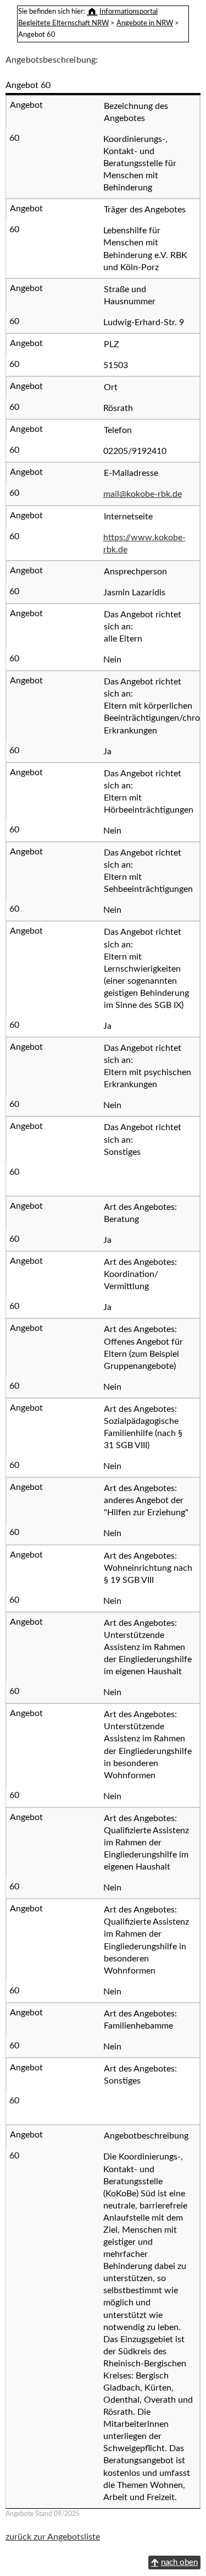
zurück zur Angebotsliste (53, 2537)
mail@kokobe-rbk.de (143, 494)
